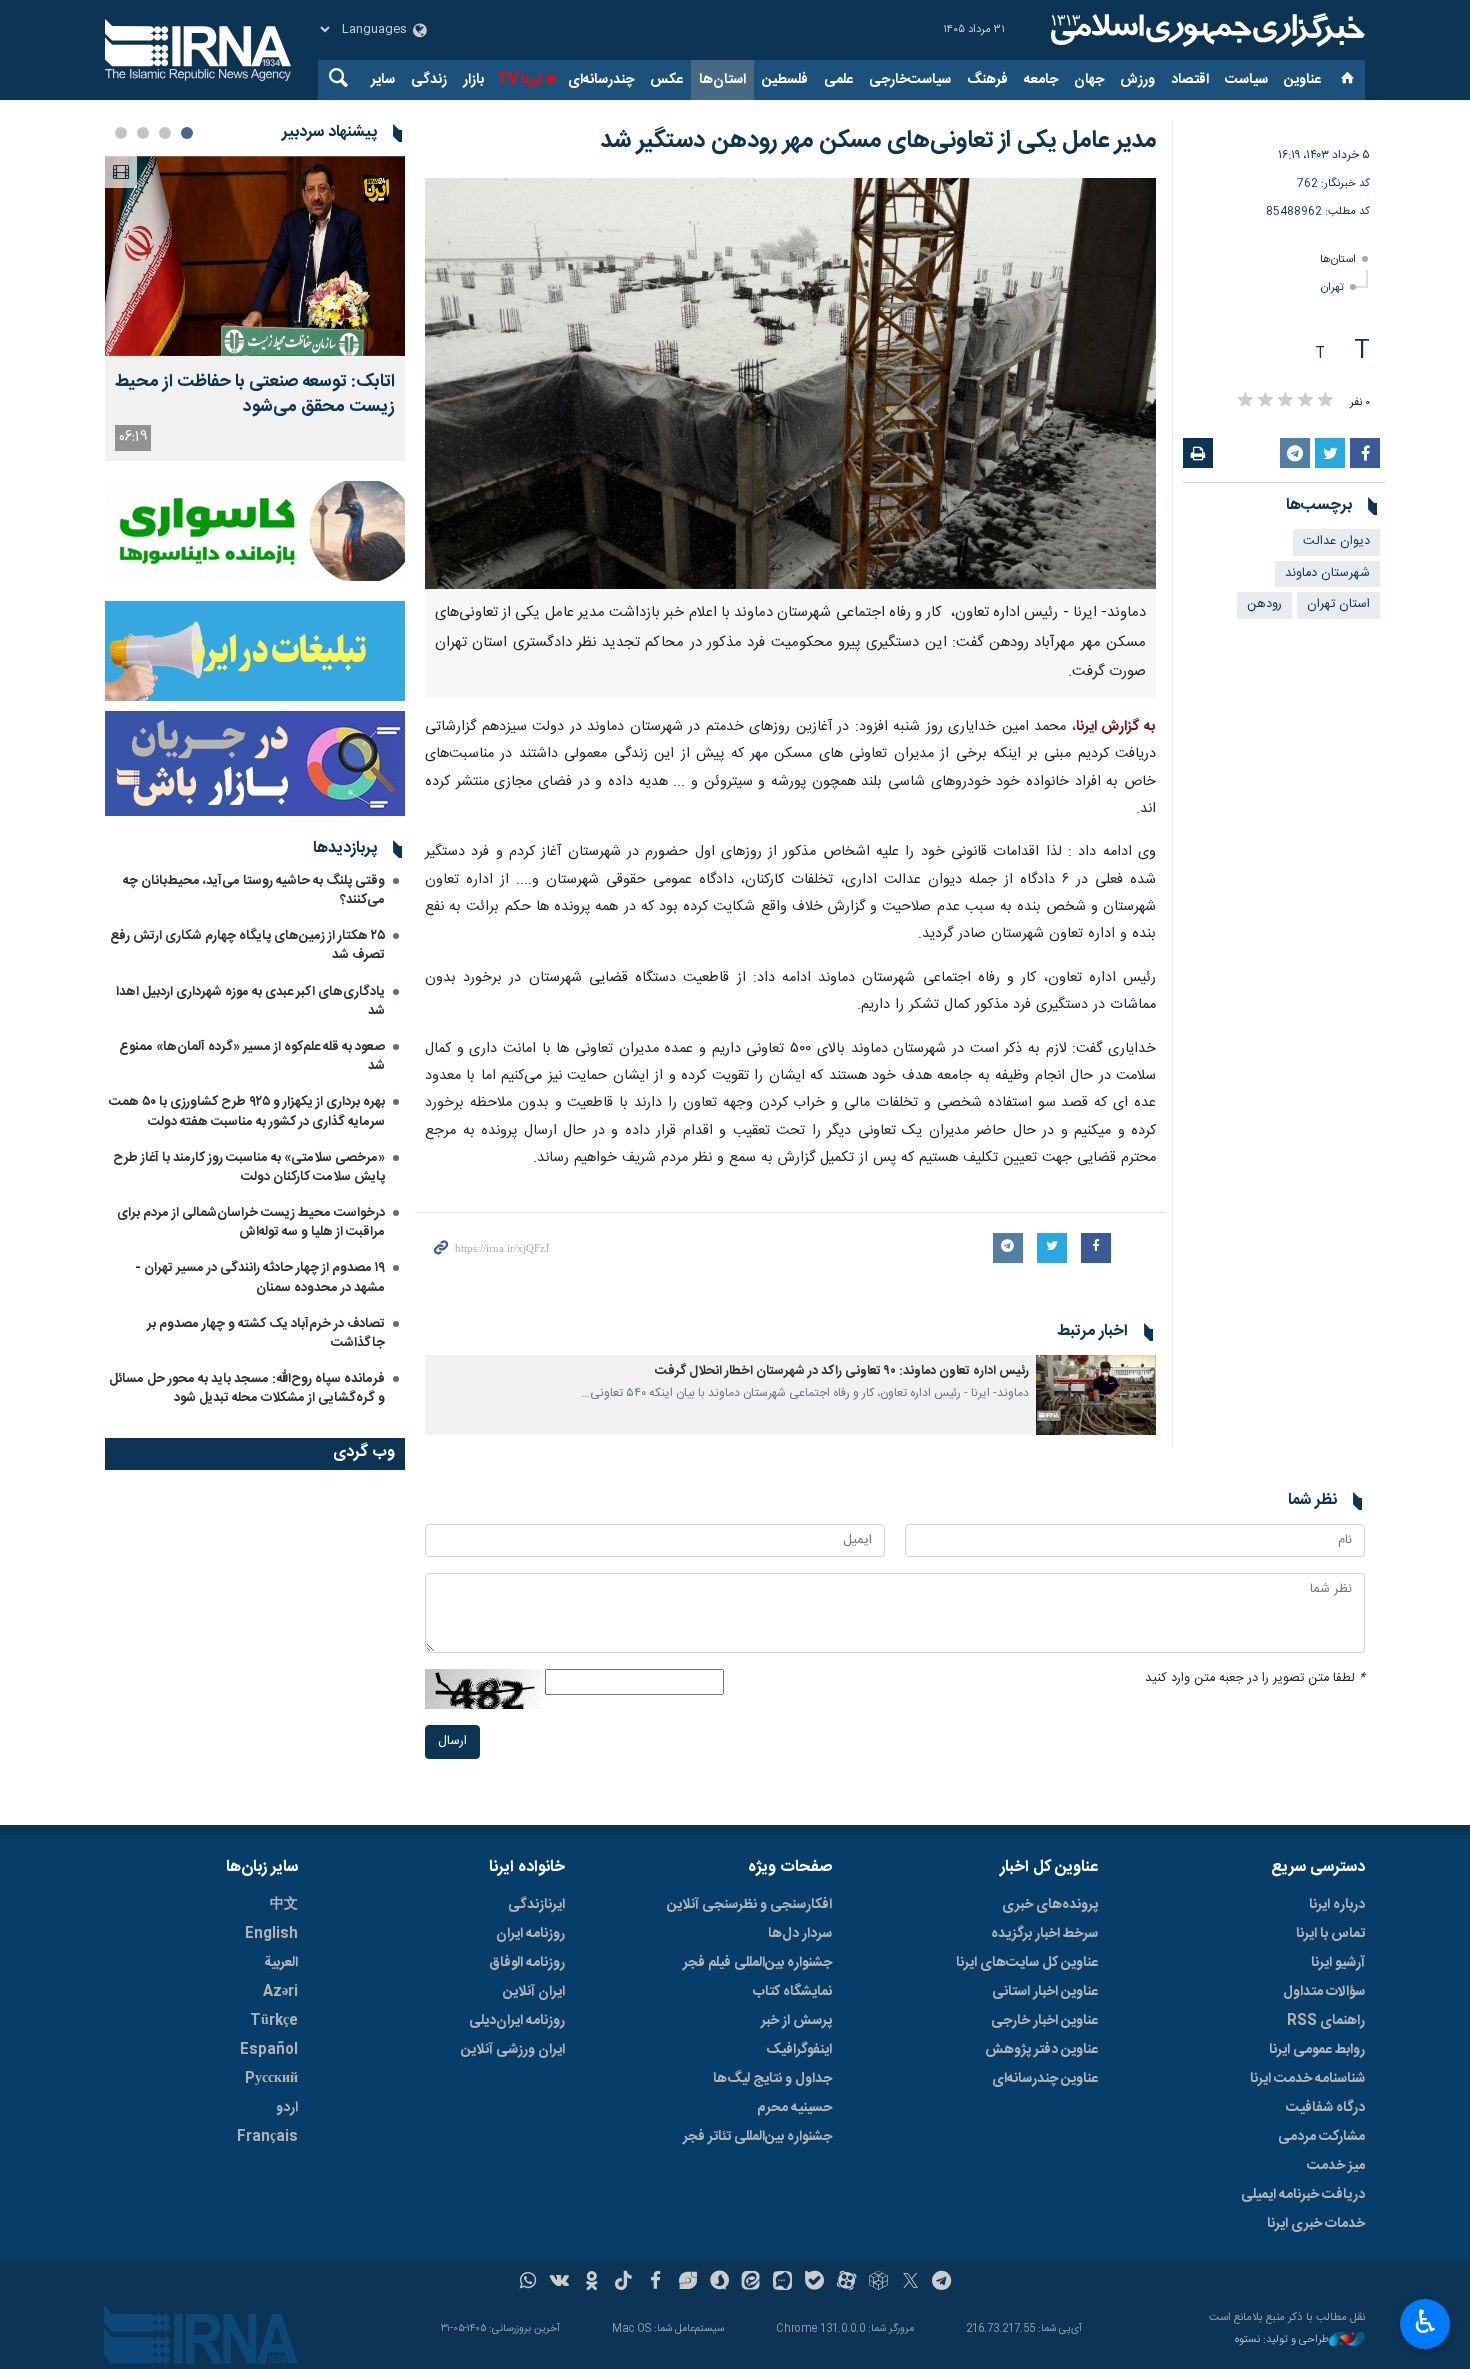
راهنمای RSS (1326, 2021)
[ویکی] (559, 2283)
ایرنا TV (519, 80)
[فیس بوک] (655, 2283)
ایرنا (1205, 30)
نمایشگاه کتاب (792, 1992)
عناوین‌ (1302, 80)
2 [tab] (165, 133)
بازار (473, 80)
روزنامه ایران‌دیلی (517, 2021)
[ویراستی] (687, 2283)
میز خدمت (1336, 2166)
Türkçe (274, 2021)
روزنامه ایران (530, 1934)
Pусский (271, 2079)
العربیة (281, 1963)
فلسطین (785, 80)
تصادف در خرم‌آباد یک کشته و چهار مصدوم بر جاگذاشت (266, 1333)
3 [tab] (143, 133)
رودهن (1264, 604)
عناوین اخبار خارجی (1044, 2021)
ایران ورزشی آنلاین (513, 2050)
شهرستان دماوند (1327, 573)
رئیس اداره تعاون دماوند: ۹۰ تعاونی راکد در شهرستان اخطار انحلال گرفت (842, 1371)
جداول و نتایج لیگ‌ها (772, 2079)
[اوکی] (591, 2283)
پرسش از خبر (796, 2021)
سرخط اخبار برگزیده (1044, 1934)
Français (267, 2137)
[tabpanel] (255, 308)
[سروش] (719, 2283)
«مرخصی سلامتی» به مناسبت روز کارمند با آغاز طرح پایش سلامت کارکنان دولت (249, 1167)
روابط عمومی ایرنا (1317, 2050)
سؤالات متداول (1324, 1992)
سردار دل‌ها (800, 1934)
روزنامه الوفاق (527, 1963)
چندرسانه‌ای (601, 80)
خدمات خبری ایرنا (1316, 2224)
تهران (1332, 287)
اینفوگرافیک (799, 2050)
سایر (383, 80)
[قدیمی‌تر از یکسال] (1096, 1395)
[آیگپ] (782, 2283)
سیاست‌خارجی (910, 80)
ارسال (452, 1741)
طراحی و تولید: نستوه (1282, 2340)
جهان (1089, 80)
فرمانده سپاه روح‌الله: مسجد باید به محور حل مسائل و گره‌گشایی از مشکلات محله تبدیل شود (247, 1388)
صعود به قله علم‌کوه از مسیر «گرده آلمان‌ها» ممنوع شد (252, 1056)
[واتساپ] (528, 2283)
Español (269, 2050)
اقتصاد (1190, 80)
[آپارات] (846, 2283)
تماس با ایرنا (1330, 1934)
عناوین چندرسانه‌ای (1045, 2079)
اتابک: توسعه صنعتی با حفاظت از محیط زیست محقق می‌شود (255, 395)
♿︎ (1425, 2322)
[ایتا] (751, 2283)
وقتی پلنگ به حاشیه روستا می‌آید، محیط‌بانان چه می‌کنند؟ (254, 890)
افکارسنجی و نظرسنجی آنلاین (749, 1905)
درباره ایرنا (1337, 1905)
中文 (284, 1905)
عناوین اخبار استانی (1045, 1992)
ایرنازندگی (536, 1905)
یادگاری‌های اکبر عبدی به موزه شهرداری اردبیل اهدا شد (250, 1001)
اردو (287, 2108)
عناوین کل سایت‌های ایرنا (1027, 1963)
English (271, 1934)
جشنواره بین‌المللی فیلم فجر (757, 1963)
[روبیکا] (878, 2283)
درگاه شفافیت (1325, 2108)
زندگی (429, 80)
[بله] (814, 2283)
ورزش (1137, 80)
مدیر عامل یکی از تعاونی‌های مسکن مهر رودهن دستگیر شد (878, 141)
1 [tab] (187, 133)
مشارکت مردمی (1321, 2137)
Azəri (280, 1992)
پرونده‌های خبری (1050, 1905)
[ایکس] (910, 2283)
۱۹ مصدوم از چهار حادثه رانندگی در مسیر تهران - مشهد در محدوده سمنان (260, 1277)
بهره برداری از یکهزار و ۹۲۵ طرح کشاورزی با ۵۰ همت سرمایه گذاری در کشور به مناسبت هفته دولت (247, 1111)
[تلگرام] (942, 2283)
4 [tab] (121, 133)
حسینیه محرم (794, 2108)
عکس (666, 80)
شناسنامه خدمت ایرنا (1307, 2079)
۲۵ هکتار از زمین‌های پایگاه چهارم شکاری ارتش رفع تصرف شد (247, 945)
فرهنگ (987, 80)
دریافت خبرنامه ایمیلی (1303, 2195)
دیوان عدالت (1336, 541)
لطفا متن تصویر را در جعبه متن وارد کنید (1255, 1678)
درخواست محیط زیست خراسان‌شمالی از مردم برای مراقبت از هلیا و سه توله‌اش (251, 1222)
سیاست (1246, 80)
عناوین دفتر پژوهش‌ (1041, 2050)
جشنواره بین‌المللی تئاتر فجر (757, 2137)
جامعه (1041, 80)
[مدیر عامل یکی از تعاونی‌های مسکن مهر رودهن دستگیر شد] (790, 383)
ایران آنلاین (534, 1992)
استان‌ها (722, 80)
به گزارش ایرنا (1116, 727)
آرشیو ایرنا (1338, 1963)
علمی (838, 80)
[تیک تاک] (623, 2283)
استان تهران (1338, 604)
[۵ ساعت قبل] (255, 256)
